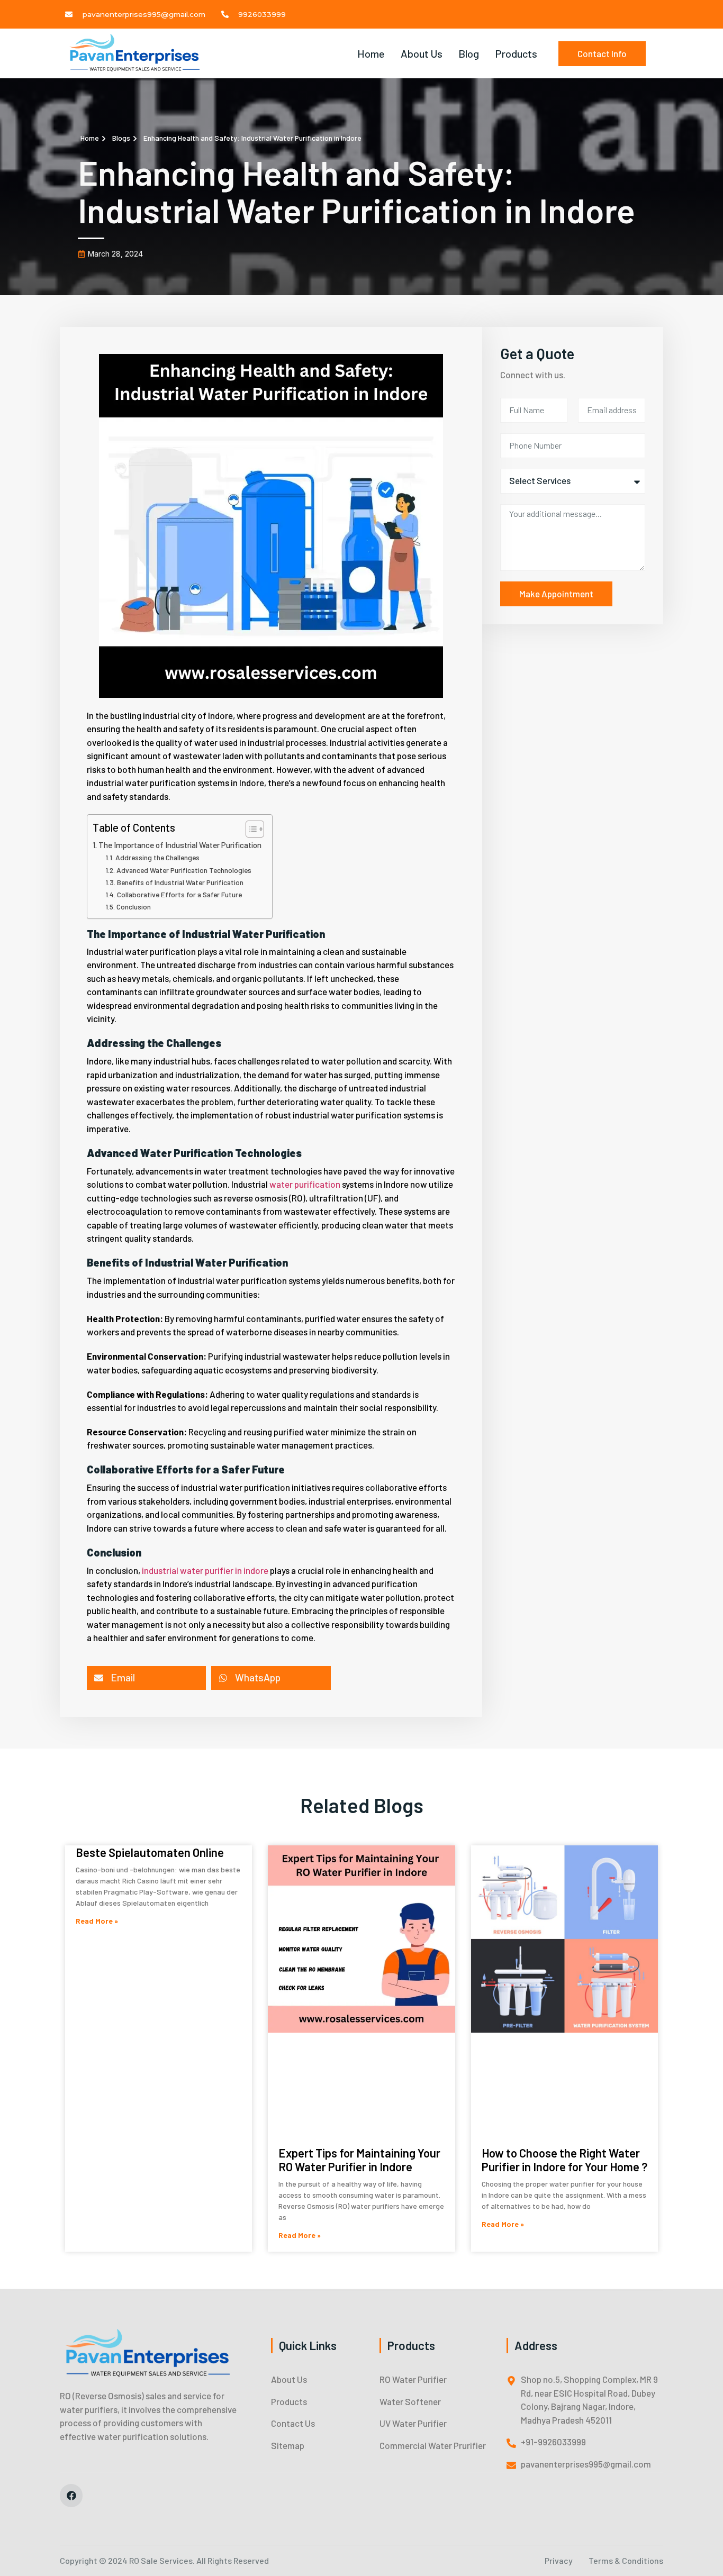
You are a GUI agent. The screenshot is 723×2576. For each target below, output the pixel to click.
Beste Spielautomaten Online (150, 1852)
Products (516, 53)
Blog (469, 53)
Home (371, 53)
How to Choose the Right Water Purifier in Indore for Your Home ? (564, 2160)
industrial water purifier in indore (205, 1570)
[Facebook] (71, 2495)
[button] (146, 1678)
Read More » (97, 1921)
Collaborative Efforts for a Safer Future (179, 894)
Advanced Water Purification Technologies (184, 870)
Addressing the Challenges (157, 857)
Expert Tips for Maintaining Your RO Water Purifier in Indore (359, 2160)
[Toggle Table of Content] (250, 829)
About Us (422, 53)
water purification (305, 1184)
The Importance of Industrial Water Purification (180, 845)
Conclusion (134, 907)
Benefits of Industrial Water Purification (180, 882)
